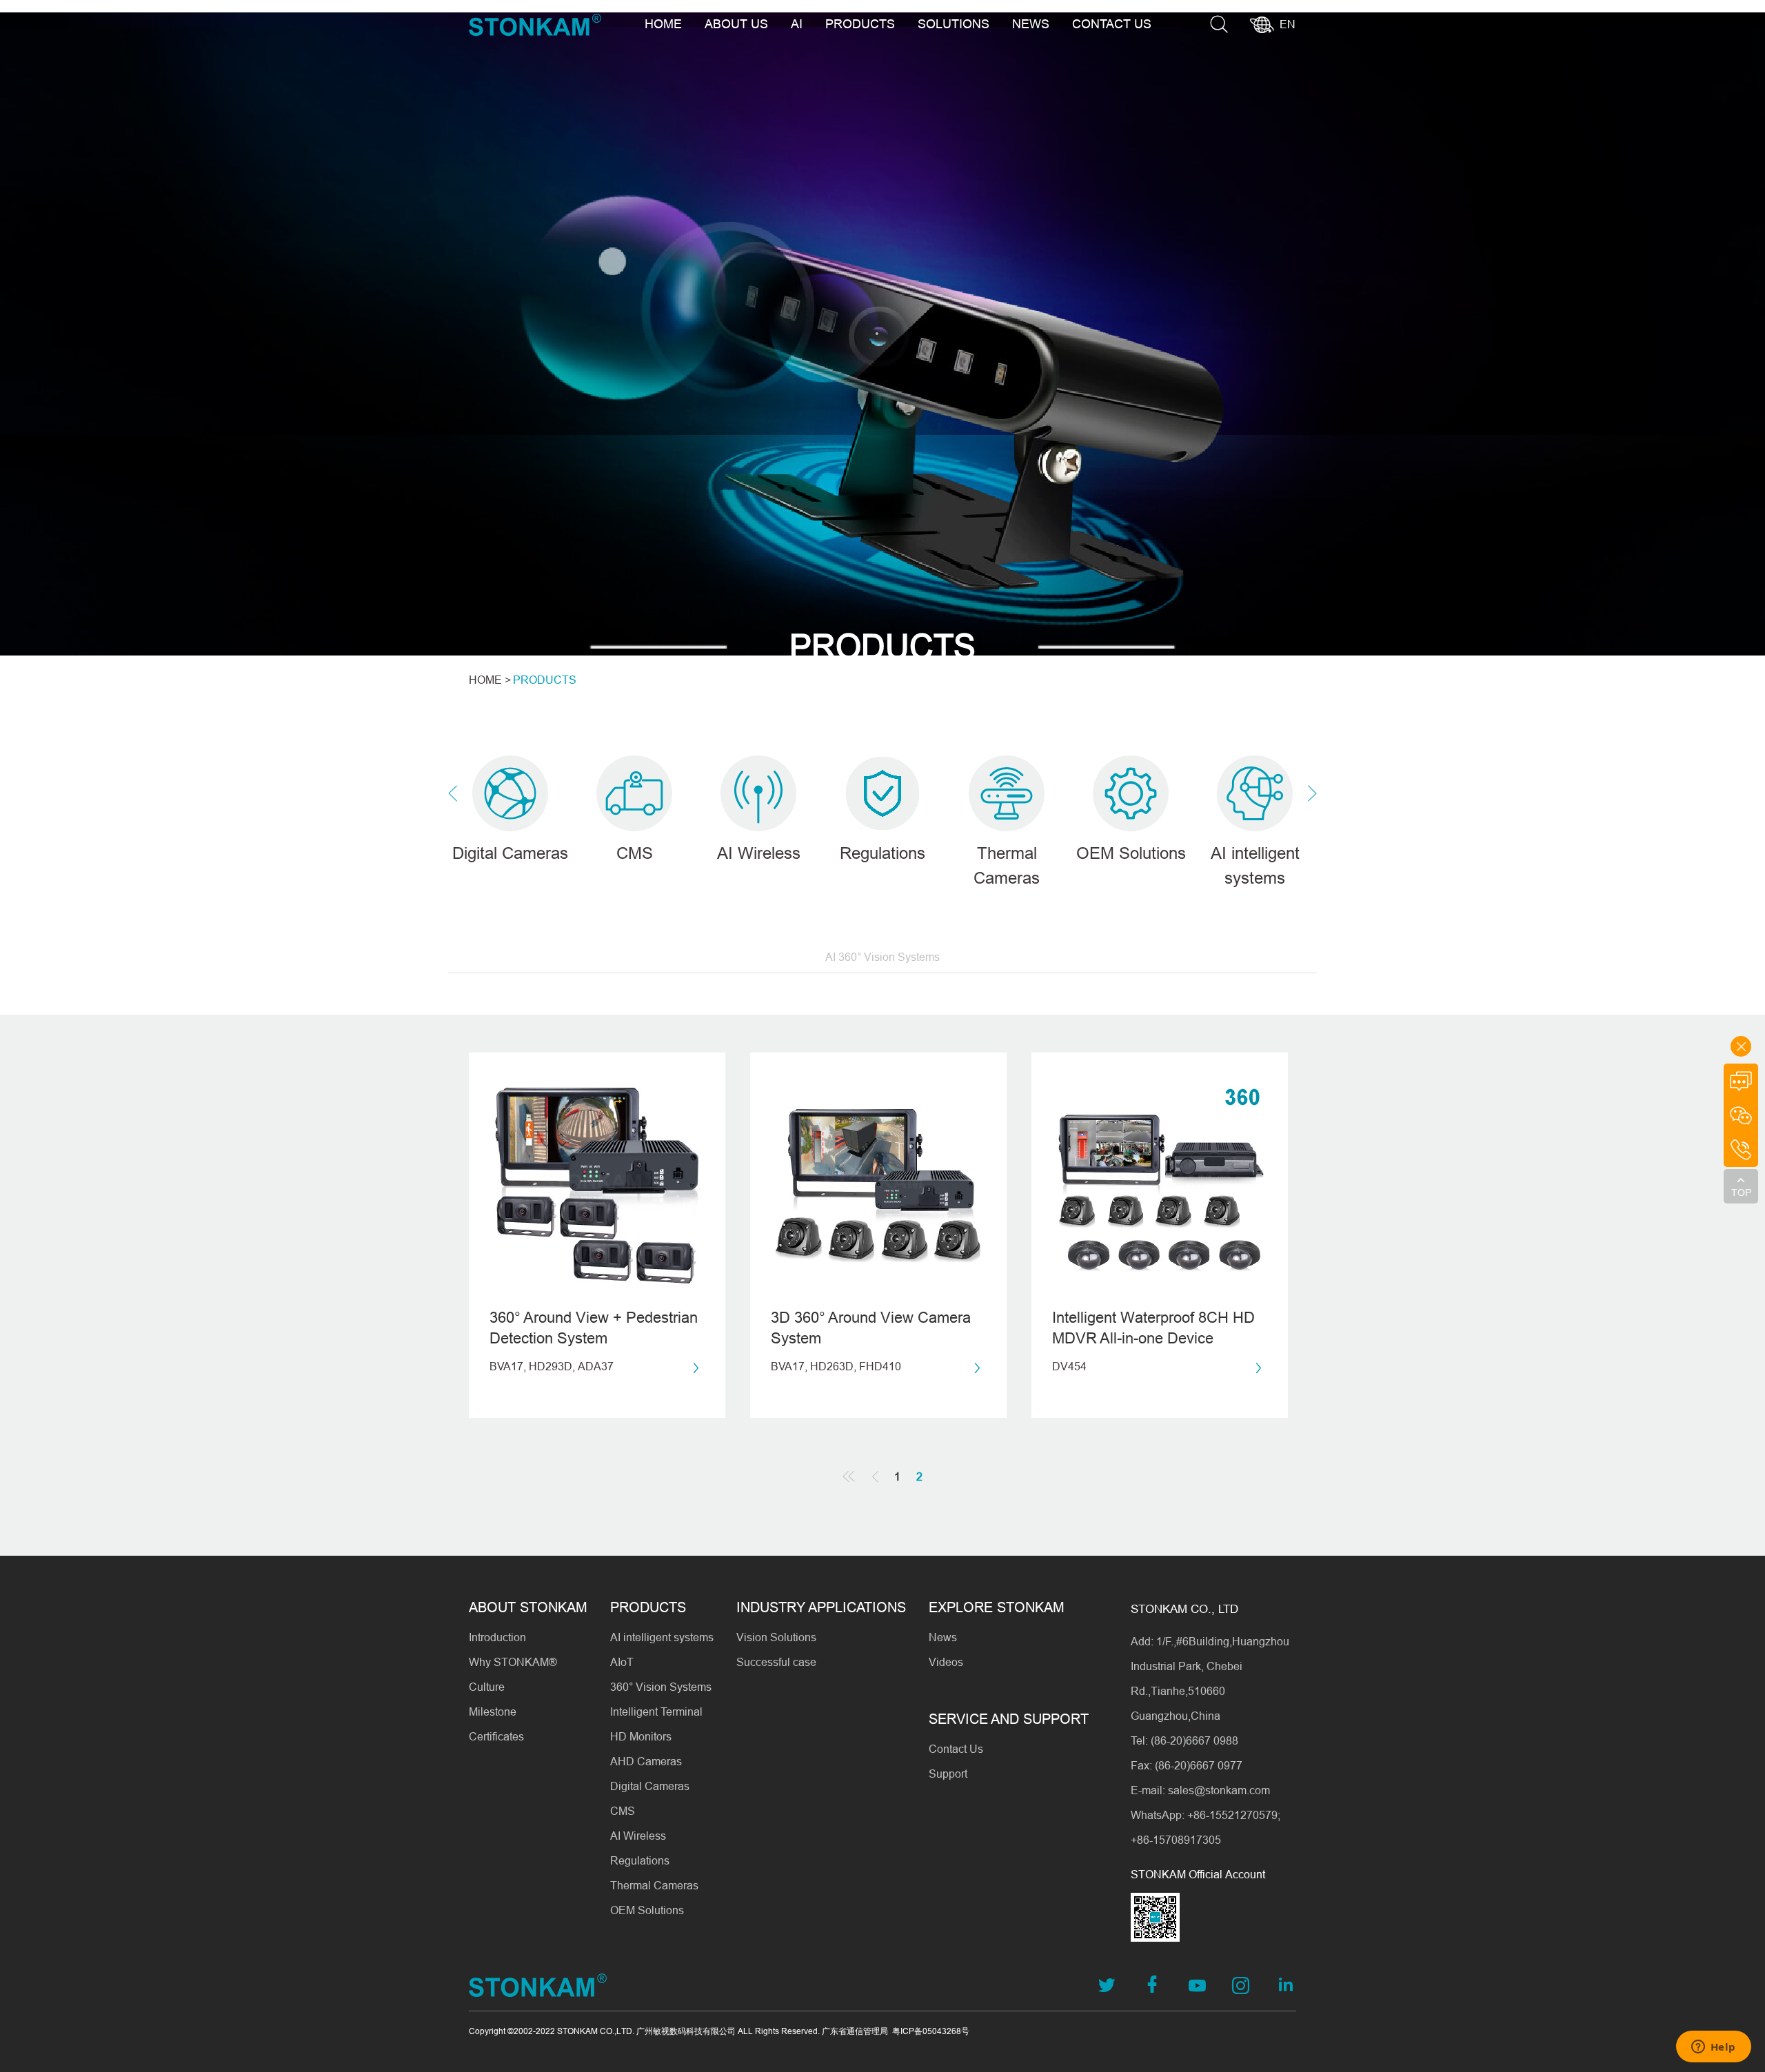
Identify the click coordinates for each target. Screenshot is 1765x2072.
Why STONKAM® (513, 1662)
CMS (623, 1811)
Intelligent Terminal (656, 1712)
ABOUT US (736, 24)
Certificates (496, 1736)
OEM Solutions (647, 1910)
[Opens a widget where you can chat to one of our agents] (1713, 2048)
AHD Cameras (646, 1761)
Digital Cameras (650, 1786)
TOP (1741, 1192)
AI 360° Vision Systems (882, 957)
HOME (663, 24)
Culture (487, 1687)
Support (948, 1774)
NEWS (1031, 24)
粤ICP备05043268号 (931, 2031)
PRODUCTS (860, 24)
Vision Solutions (776, 1637)
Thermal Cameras (654, 1885)
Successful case (776, 1662)
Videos (946, 1662)
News (943, 1637)
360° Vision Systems (661, 1687)
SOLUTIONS (954, 24)
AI (797, 24)
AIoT (622, 1662)
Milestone (493, 1712)
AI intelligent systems (662, 1637)
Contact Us (956, 1749)
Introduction (497, 1637)
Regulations (640, 1860)
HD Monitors (641, 1736)
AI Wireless (638, 1836)
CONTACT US (1112, 24)
